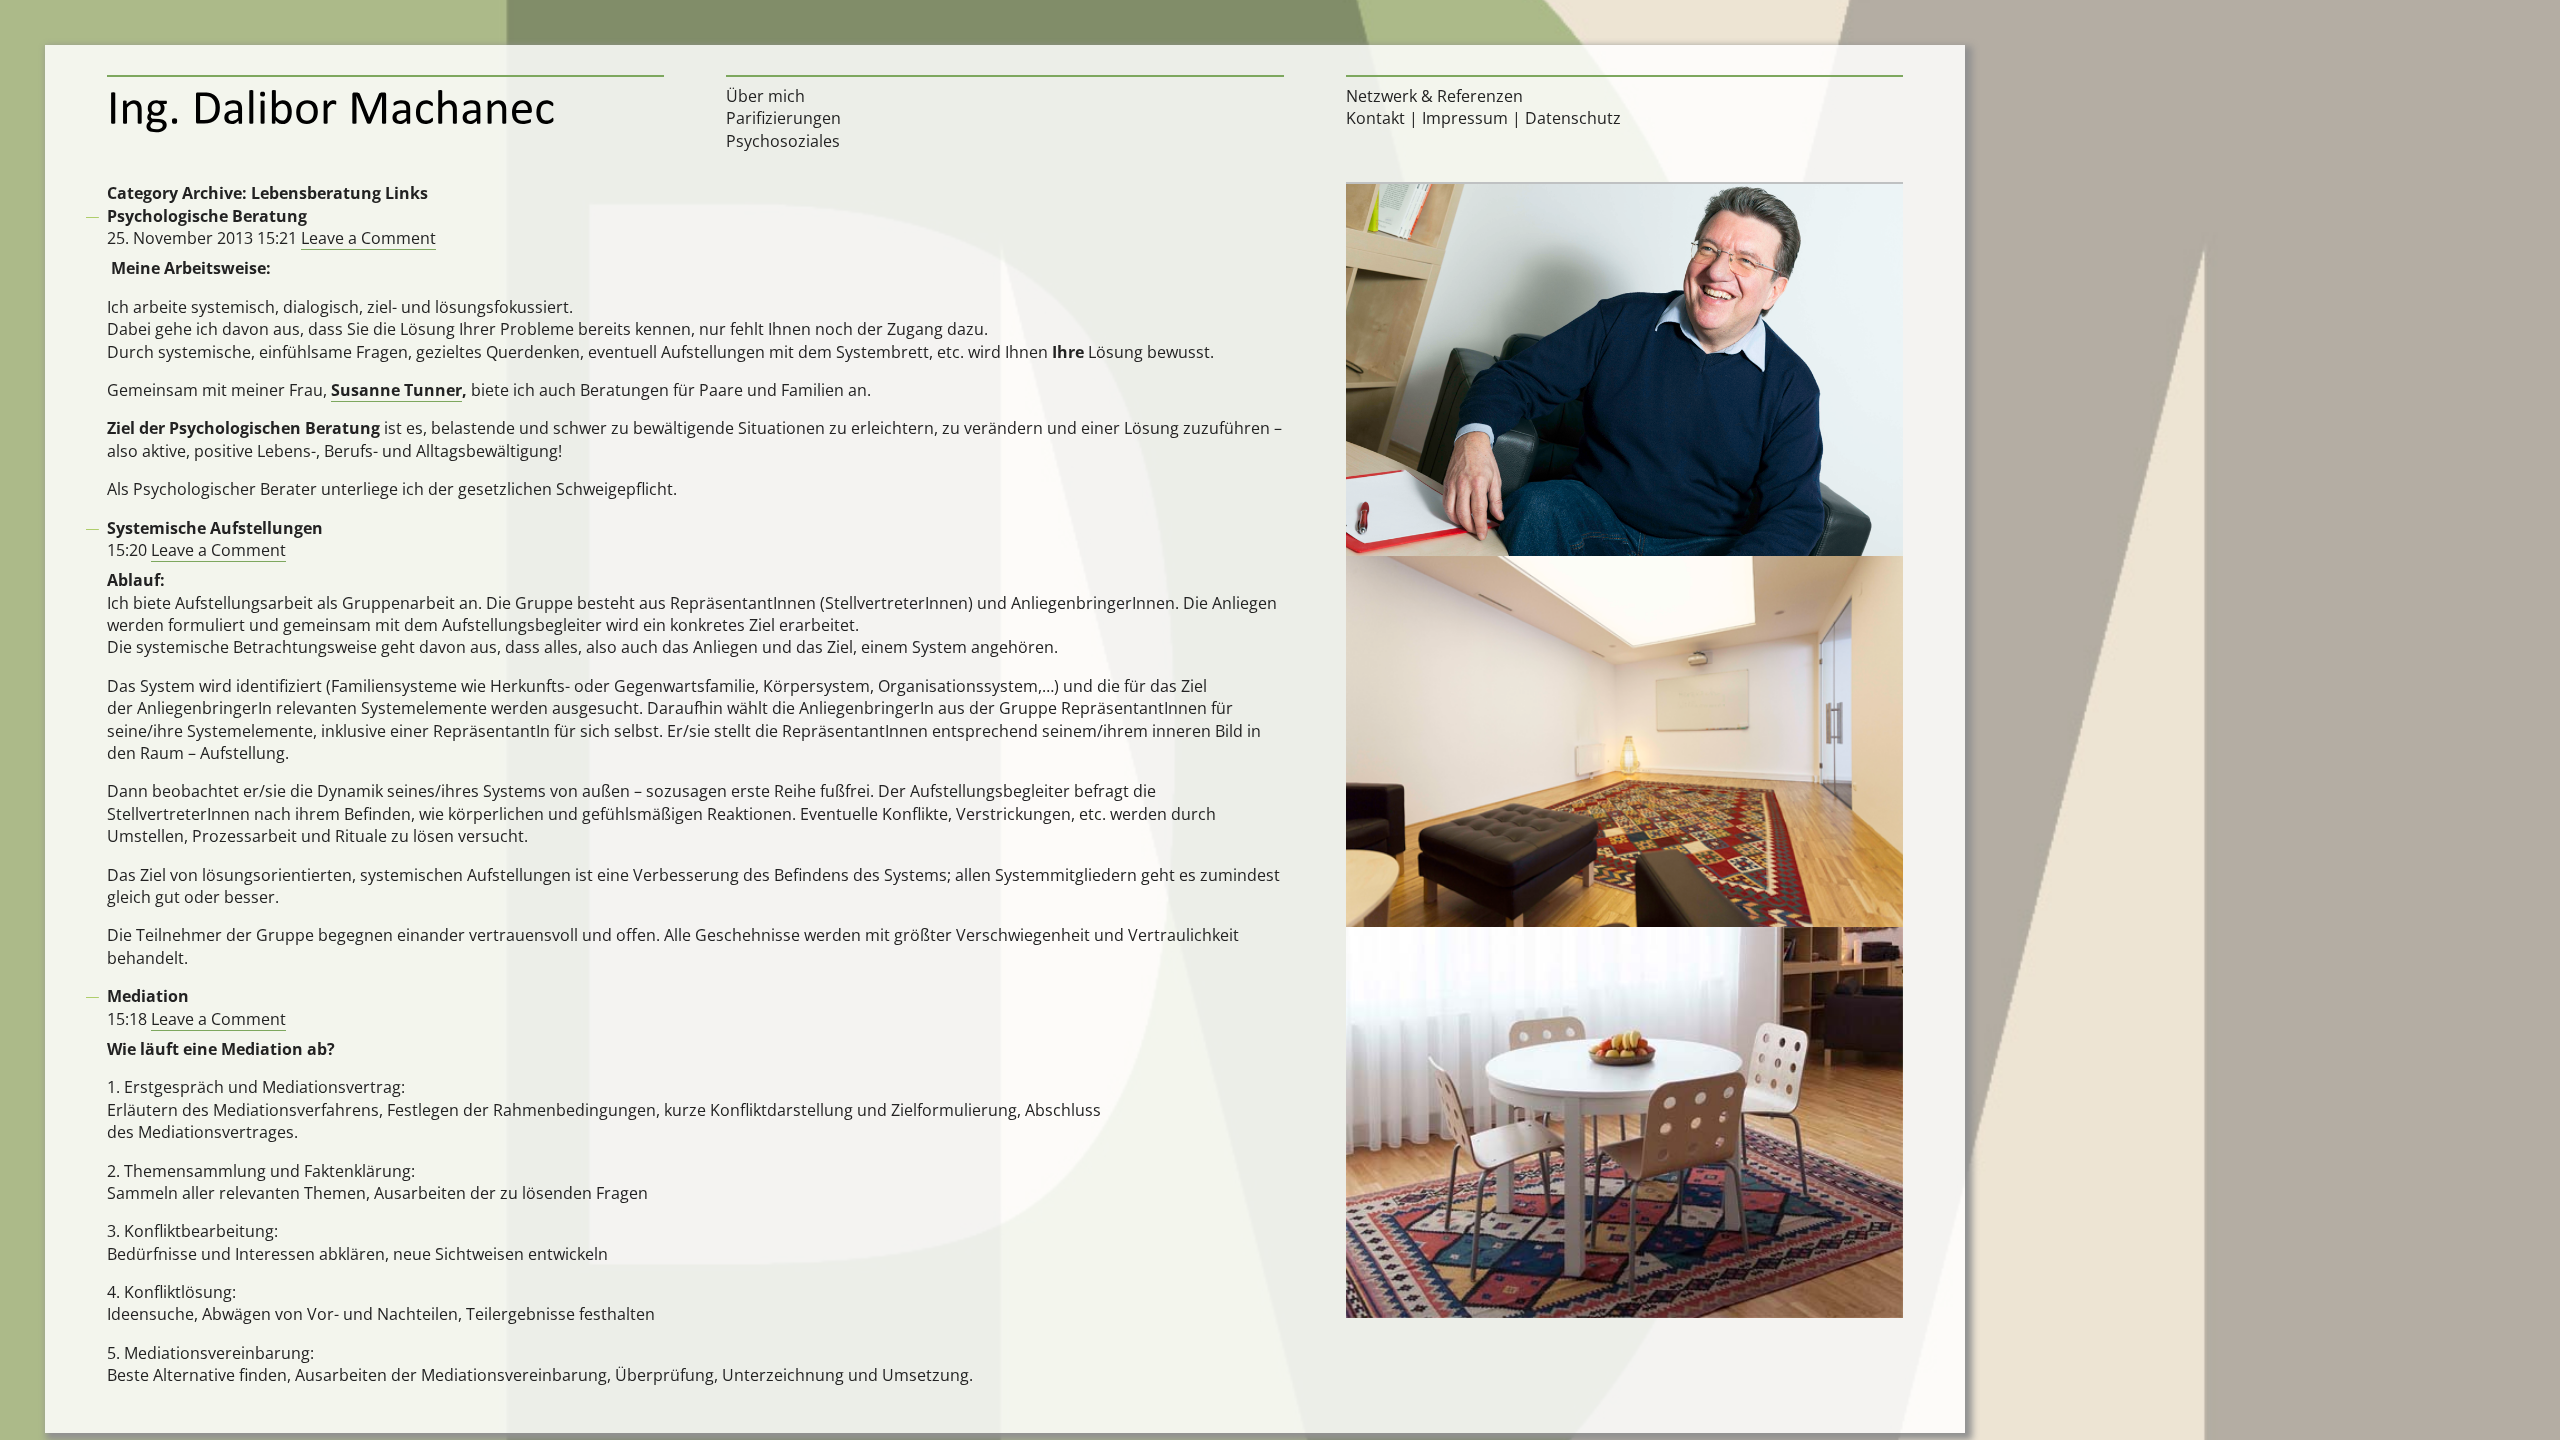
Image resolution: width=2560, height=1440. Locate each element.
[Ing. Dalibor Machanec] (386, 110)
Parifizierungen (783, 118)
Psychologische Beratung (207, 216)
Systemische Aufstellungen (215, 528)
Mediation (148, 996)
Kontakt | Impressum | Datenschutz (1483, 118)
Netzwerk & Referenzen (1434, 96)
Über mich (765, 96)
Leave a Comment (368, 238)
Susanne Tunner (396, 390)
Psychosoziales (783, 141)
